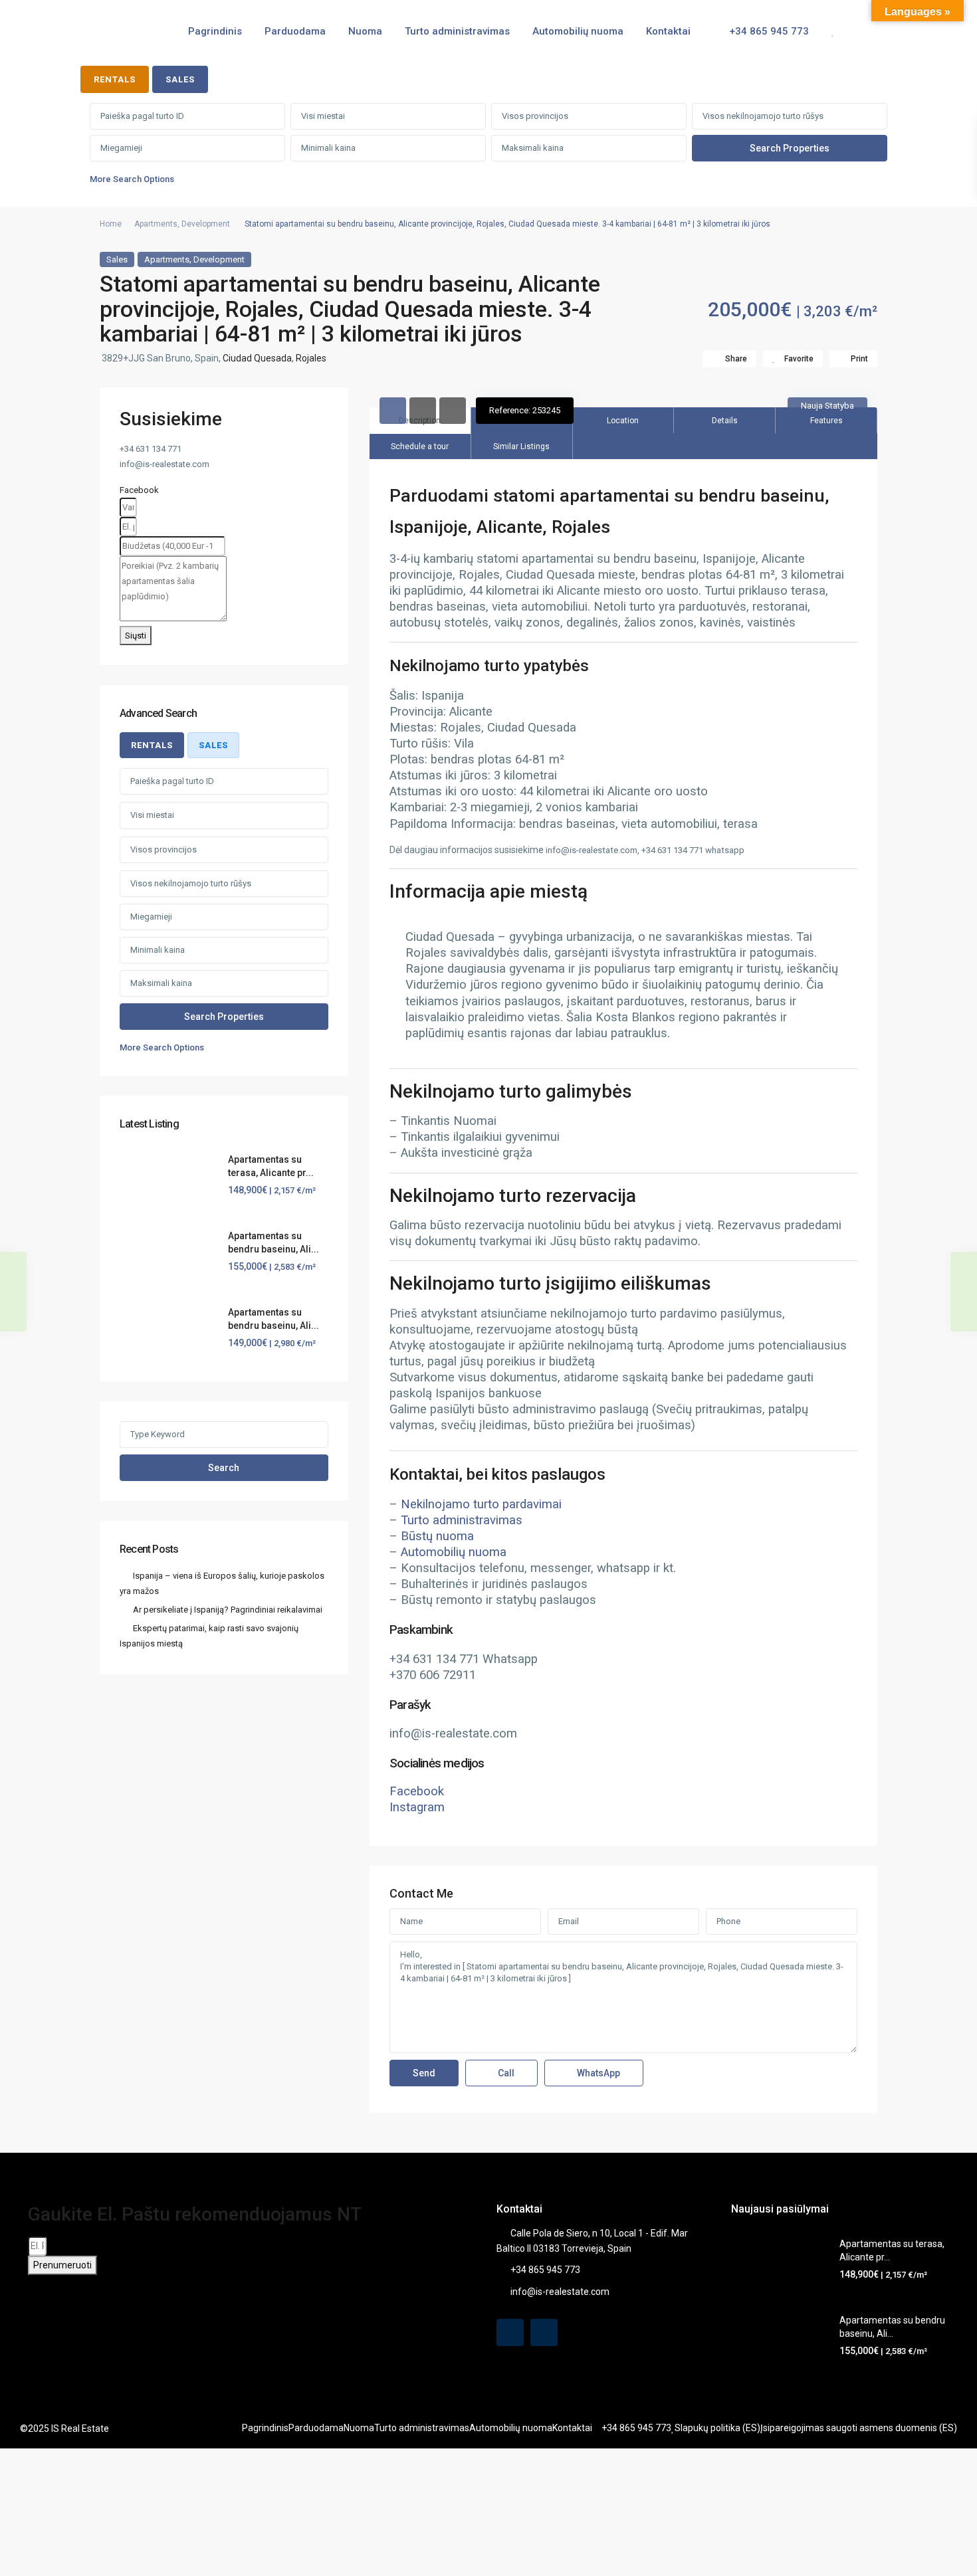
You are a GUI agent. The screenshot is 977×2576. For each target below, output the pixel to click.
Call (505, 2073)
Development (206, 224)
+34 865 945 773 (768, 31)
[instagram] (544, 2332)
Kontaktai (668, 31)
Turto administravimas (457, 31)
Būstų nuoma (437, 1536)
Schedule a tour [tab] (420, 446)
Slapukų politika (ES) (717, 2428)
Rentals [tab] (115, 79)
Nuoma (365, 31)
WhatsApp (597, 2073)
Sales (117, 259)
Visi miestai (323, 116)
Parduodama (295, 31)
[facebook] (510, 2332)
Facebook (417, 1791)
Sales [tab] (180, 79)
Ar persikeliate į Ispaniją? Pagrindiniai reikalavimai (228, 1610)
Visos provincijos (535, 116)
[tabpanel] (489, 147)
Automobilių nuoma (578, 31)
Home (111, 224)
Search (224, 1468)
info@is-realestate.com (560, 2292)
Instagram (417, 1807)
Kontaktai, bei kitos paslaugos (497, 1474)
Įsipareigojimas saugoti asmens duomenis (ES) (859, 2428)
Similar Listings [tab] (521, 446)
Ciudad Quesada (257, 358)
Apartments (156, 224)
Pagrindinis (215, 31)
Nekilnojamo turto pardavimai (481, 1504)
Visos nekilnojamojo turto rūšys (763, 116)
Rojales (311, 358)
